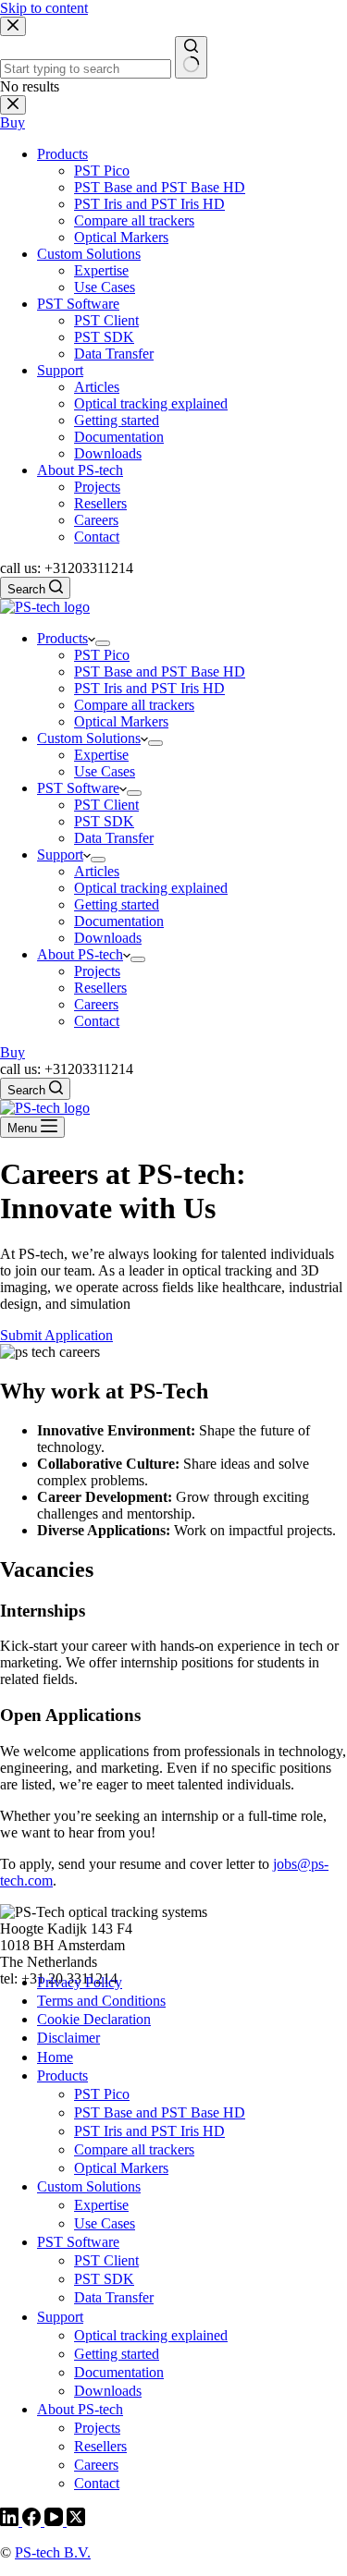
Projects (97, 971)
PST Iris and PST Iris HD (149, 688)
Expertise (101, 755)
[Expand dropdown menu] (103, 643)
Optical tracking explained (151, 888)
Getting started (117, 904)
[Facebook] (33, 2521)
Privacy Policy (80, 1982)
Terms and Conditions (101, 2001)
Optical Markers (121, 721)
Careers (96, 1004)
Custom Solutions (89, 738)
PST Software (78, 788)
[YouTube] (56, 2521)
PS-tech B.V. (53, 2552)
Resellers (100, 988)
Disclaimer (68, 2038)
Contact (97, 1021)
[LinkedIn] (11, 2521)
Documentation (119, 921)
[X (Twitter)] (76, 2521)
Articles (97, 871)
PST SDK (104, 821)
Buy (12, 1052)
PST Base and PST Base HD (160, 671)
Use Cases (105, 771)
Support (60, 855)
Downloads (108, 938)
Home (55, 2057)
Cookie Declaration (94, 2019)
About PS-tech (80, 954)
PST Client (106, 805)
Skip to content (44, 8)
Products (62, 638)
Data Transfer (114, 838)
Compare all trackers (134, 705)
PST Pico (102, 655)
